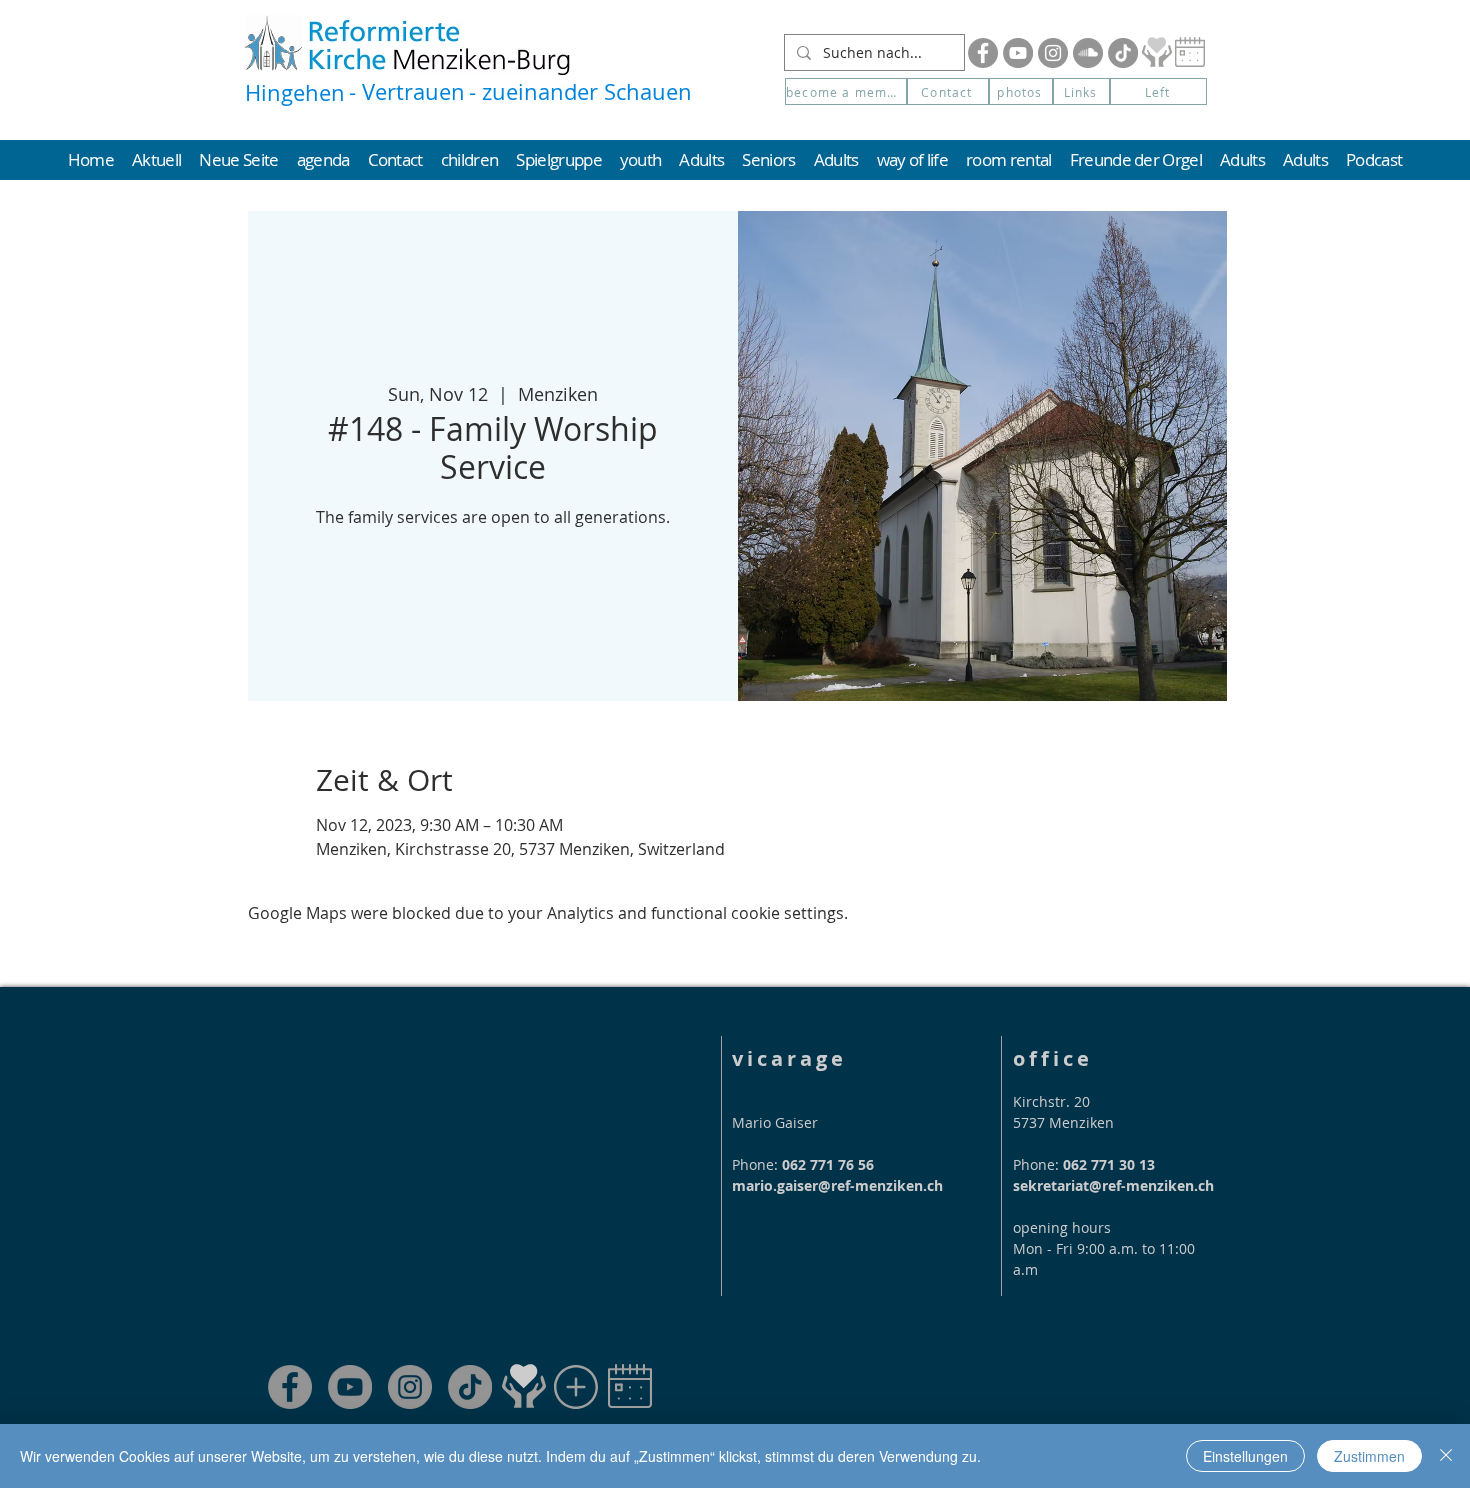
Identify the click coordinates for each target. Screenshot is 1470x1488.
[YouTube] (1018, 53)
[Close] (1446, 1456)
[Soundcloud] (1088, 53)
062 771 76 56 (828, 1164)
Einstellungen (1245, 1456)
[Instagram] (1053, 53)
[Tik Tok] (1123, 53)
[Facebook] (983, 53)
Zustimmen (1369, 1456)
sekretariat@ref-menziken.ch (1113, 1185)
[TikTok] (470, 1387)
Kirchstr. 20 (1051, 1101)
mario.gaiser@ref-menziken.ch (837, 1185)
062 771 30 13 (1109, 1164)
